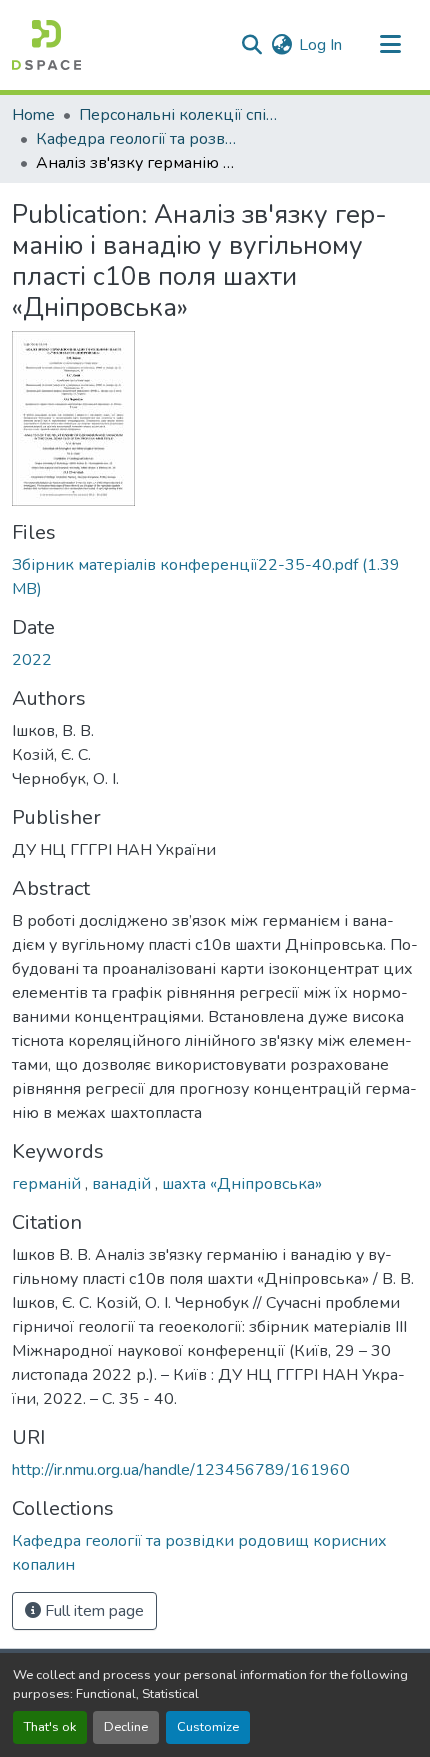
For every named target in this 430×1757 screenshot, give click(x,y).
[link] (215, 577)
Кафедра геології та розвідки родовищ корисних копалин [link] (136, 139)
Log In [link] (320, 45)
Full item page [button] (92, 1611)
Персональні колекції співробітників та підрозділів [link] (179, 115)
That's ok (50, 1727)
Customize (208, 1727)
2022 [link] (32, 660)
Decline (126, 1727)
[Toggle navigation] (390, 45)
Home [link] (33, 115)
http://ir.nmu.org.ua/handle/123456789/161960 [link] (181, 1470)
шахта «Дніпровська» (242, 1184)
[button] (46, 45)
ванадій (123, 1184)
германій (48, 1184)
